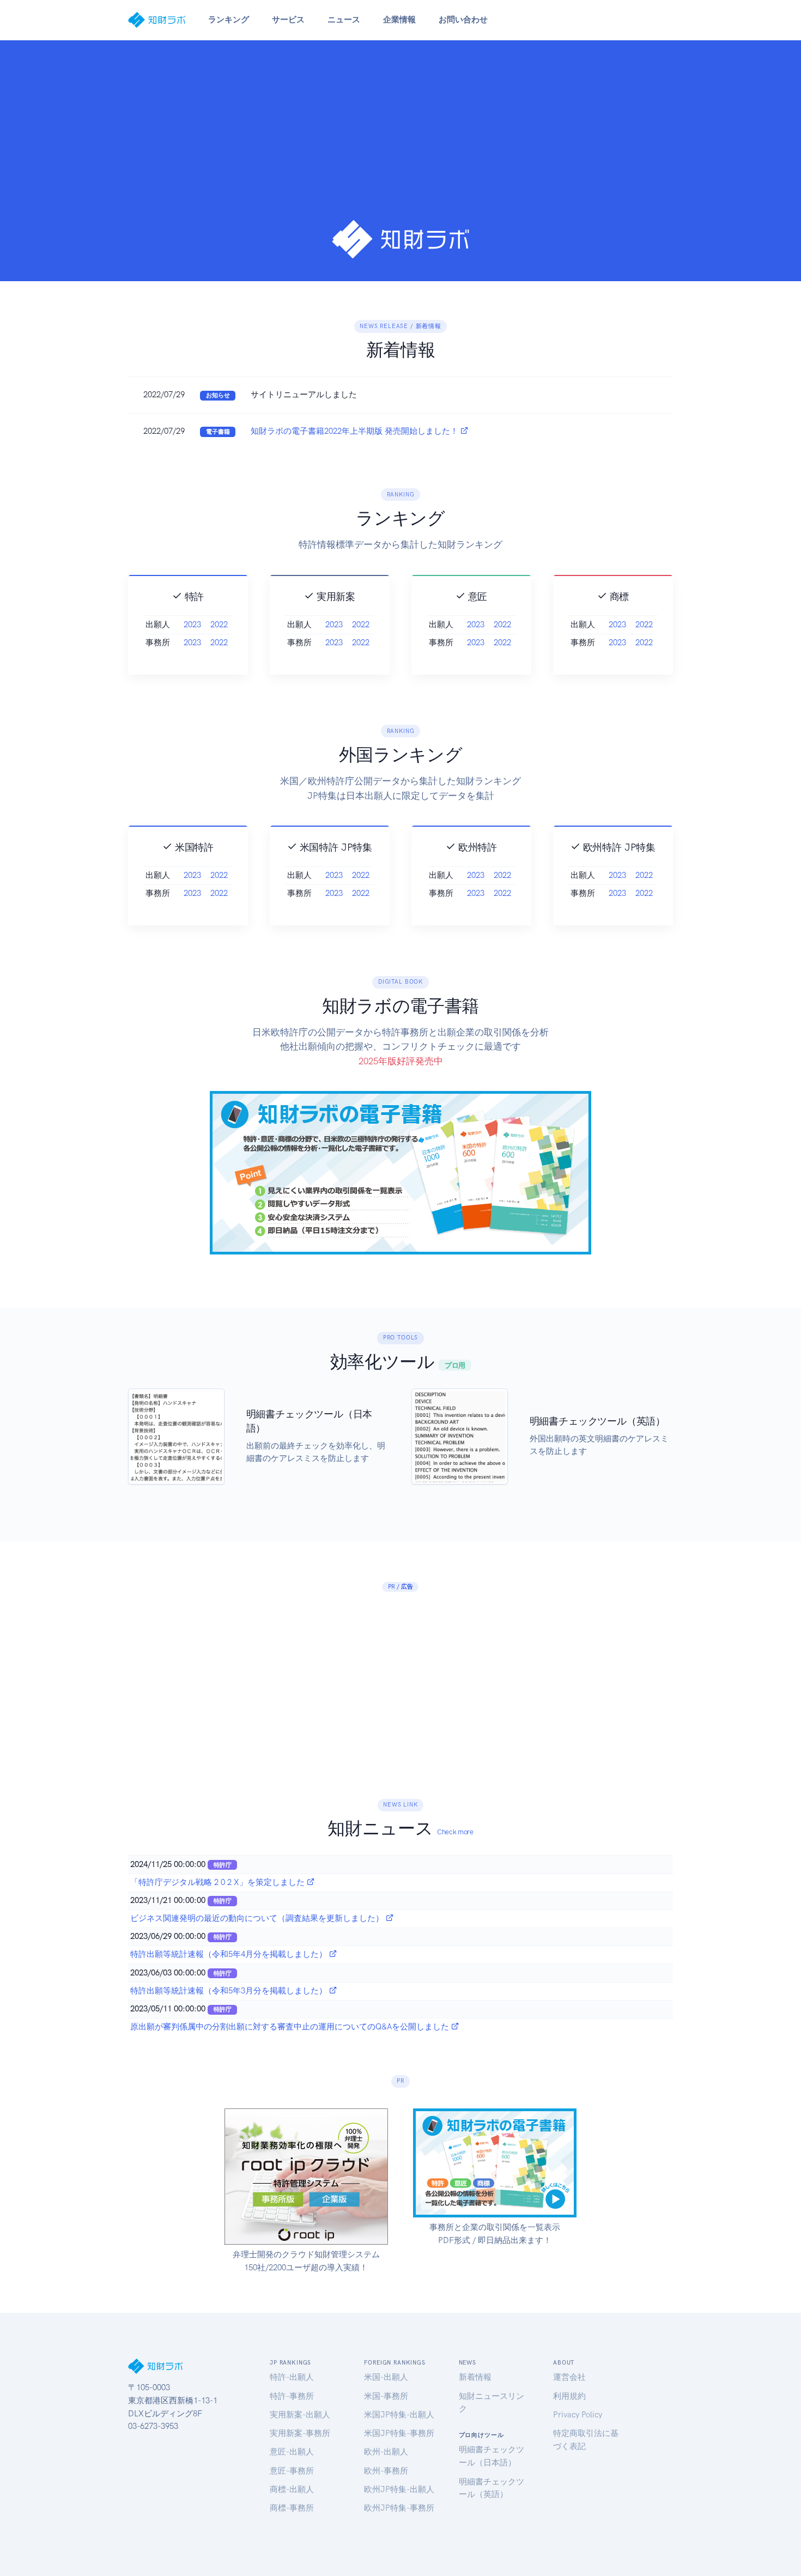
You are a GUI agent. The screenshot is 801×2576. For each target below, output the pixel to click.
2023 (192, 625)
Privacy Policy (578, 2415)
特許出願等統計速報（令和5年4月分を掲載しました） (230, 1954)
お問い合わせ (463, 20)
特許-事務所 (292, 2396)
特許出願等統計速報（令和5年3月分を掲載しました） (230, 1991)
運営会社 (569, 2377)
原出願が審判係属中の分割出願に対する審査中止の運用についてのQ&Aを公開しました (291, 2027)
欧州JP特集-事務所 (399, 2508)
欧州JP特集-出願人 (399, 2489)
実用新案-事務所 (300, 2433)
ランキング (229, 20)
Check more (455, 1832)
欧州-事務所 (386, 2471)
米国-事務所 (386, 2396)
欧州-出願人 (386, 2452)
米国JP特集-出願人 (399, 2415)
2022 (219, 625)
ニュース (344, 20)
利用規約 (569, 2396)
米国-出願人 (386, 2377)
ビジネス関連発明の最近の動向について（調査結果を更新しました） (258, 1918)
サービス (288, 20)
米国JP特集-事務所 (399, 2433)
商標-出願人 (292, 2489)
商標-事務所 (292, 2508)
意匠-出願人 (292, 2452)
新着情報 (475, 2377)
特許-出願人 (292, 2377)
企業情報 (399, 20)
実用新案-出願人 (300, 2415)
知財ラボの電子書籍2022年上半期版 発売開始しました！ (356, 431)
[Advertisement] (400, 137)
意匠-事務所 (292, 2471)
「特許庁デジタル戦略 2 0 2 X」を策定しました (219, 1882)
